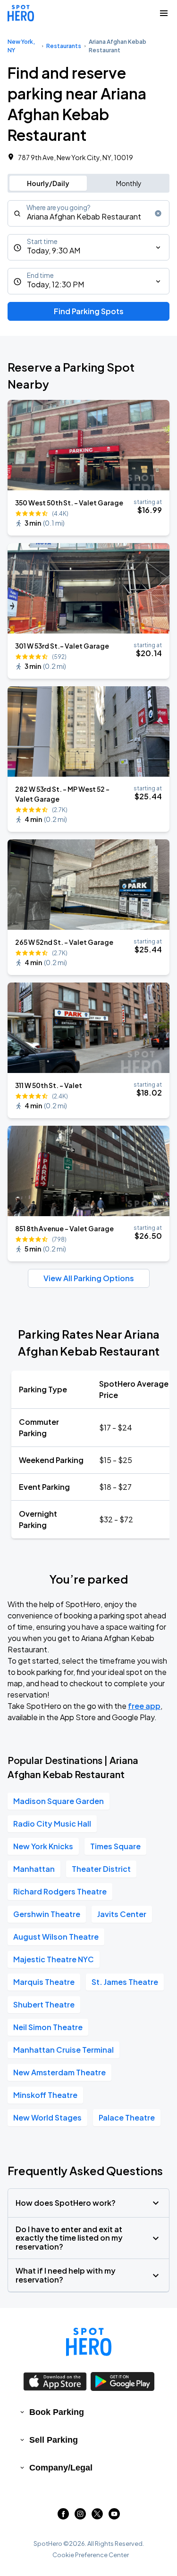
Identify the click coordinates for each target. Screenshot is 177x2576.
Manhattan (34, 1869)
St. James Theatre (125, 1982)
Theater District (101, 1869)
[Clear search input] (158, 213)
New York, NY (21, 46)
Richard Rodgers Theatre (60, 1891)
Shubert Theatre (44, 2004)
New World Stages (47, 2117)
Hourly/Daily (48, 183)
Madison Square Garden (59, 1801)
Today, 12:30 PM (55, 284)
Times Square (115, 1846)
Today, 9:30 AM (54, 250)
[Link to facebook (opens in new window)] (63, 2516)
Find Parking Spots (89, 311)
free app (144, 1706)
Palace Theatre (127, 2117)
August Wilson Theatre (56, 1937)
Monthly (129, 183)
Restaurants (64, 46)
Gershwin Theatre (47, 1914)
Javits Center (122, 1914)
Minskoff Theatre (45, 2095)
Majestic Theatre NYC (54, 1959)
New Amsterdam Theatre (59, 2072)
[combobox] (88, 213)
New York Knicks (43, 1846)
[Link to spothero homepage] (89, 2342)
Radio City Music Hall (52, 1824)
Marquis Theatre (44, 1982)
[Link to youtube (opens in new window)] (114, 2516)
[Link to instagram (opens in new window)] (80, 2516)
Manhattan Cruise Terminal (63, 2050)
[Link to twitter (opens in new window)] (97, 2516)
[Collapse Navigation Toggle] (164, 13)
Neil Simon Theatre (48, 2027)
